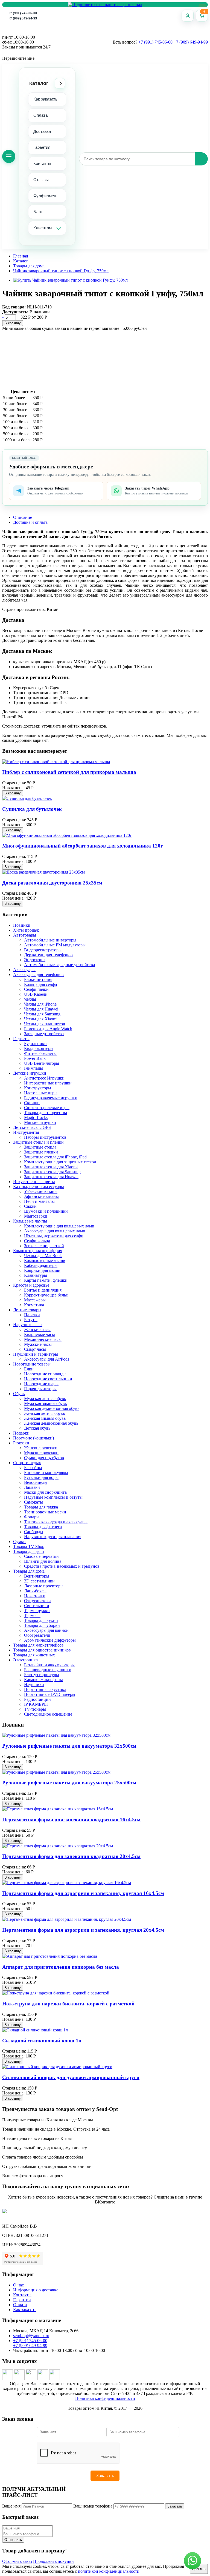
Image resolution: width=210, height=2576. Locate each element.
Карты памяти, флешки (46, 1280)
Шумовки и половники (46, 1211)
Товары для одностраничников (42, 1650)
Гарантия (42, 147)
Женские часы (37, 1329)
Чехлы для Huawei (41, 1009)
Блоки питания (38, 979)
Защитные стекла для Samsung (52, 1172)
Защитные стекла (40, 1147)
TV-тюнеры (35, 1709)
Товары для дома (29, 266)
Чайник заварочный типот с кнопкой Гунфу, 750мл (61, 271)
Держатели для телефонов (48, 955)
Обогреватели (37, 1635)
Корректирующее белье (46, 1295)
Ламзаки (32, 1487)
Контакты (42, 163)
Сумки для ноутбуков (44, 1458)
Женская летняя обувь (44, 1413)
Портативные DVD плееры (50, 1694)
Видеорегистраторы (43, 950)
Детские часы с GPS (32, 1127)
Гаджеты (21, 1039)
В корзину (13, 323)
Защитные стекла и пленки (38, 1142)
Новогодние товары (32, 1364)
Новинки (22, 925)
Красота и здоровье (31, 1285)
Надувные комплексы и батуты (53, 1497)
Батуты (31, 1320)
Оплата (40, 115)
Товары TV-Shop (29, 1546)
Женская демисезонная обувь (51, 1423)
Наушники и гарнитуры (36, 1354)
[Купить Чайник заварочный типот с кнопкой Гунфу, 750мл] (70, 280)
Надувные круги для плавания (53, 1537)
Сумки (19, 1542)
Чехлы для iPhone (40, 1004)
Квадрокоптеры (39, 1048)
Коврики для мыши (42, 1270)
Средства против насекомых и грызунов (62, 1566)
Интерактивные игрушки (48, 1083)
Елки (29, 1369)
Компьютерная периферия (38, 1251)
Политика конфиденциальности (105, 2398)
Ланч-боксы (35, 1591)
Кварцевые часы (40, 1334)
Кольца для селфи (41, 984)
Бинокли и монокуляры (46, 1472)
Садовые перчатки (41, 1556)
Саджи (30, 1206)
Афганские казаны (41, 1196)
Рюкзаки (21, 1443)
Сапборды (34, 1532)
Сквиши (32, 1103)
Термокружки (37, 1611)
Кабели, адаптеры (41, 1265)
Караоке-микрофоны (43, 1680)
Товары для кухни (41, 1620)
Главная (21, 256)
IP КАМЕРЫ (36, 1704)
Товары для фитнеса (43, 1527)
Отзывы (41, 180)
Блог (38, 212)
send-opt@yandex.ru (31, 2336)
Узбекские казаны (41, 1191)
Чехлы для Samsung (42, 1014)
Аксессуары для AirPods (47, 1359)
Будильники (35, 1044)
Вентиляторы (37, 1576)
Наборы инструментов (45, 1137)
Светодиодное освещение (48, 1714)
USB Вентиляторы (42, 1063)
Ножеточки (35, 1596)
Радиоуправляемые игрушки (51, 1098)
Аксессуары (24, 970)
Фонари (31, 1517)
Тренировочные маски (45, 1512)
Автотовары (25, 935)
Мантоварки (36, 1216)
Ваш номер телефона (93, 2506)
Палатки (32, 1315)
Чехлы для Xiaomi (41, 1019)
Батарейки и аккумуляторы (49, 1665)
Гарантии (22, 2300)
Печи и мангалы (39, 1201)
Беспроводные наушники (48, 1670)
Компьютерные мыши (45, 1260)
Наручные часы (28, 1325)
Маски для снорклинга (45, 1492)
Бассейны (33, 1468)
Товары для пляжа (41, 1507)
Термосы (32, 1615)
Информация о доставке (36, 2290)
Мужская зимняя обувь (45, 1403)
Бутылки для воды (41, 1477)
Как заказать (45, 99)
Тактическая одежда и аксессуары (56, 1522)
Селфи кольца (37, 1241)
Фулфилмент (46, 196)
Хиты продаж (26, 930)
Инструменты (26, 1132)
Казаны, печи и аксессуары (39, 1187)
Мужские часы (38, 1344)
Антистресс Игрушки (44, 1078)
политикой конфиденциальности (109, 2571)
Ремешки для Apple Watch (48, 1029)
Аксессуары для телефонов (38, 974)
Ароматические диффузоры (50, 1640)
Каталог (39, 83)
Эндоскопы (35, 960)
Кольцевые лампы (30, 1221)
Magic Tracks (36, 1117)
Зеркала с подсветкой (44, 1246)
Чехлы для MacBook (43, 1256)
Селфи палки (36, 989)
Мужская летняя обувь (45, 1399)
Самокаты (33, 1502)
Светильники (37, 1606)
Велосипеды (36, 1482)
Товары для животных (34, 1655)
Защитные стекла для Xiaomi (51, 1167)
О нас (18, 2285)
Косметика (34, 1305)
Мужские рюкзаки (41, 1453)
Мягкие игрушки (40, 1122)
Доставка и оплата (30, 522)
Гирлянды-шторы (40, 1389)
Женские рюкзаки (41, 1448)
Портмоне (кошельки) (33, 1438)
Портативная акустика (45, 1689)
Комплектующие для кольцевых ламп (59, 1226)
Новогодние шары (41, 1384)
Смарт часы (35, 1349)
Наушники (34, 1685)
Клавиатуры (36, 1275)
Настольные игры (41, 1093)
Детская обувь (37, 1428)
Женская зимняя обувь (45, 1418)
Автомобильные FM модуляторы (55, 945)
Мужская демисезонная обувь (52, 1408)
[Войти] (188, 16)
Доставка (42, 131)
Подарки (21, 1433)
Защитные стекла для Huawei (51, 1177)
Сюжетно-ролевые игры (47, 1108)
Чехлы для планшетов (45, 1024)
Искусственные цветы (34, 1182)
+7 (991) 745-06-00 (23, 13)
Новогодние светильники (48, 1379)
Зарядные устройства (44, 1034)
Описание (23, 517)
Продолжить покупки (53, 2561)
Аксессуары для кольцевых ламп (55, 1231)
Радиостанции (37, 1699)
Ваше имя (11, 2506)
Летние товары (27, 1310)
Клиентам (43, 228)
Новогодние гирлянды (45, 1374)
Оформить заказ (17, 2561)
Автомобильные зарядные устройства (59, 965)
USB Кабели (36, 994)
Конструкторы (38, 1088)
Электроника (25, 1660)
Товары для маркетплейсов (38, 1645)
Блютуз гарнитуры (42, 1675)
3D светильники (39, 1581)
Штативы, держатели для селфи (54, 1236)
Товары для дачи (29, 1551)
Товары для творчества (46, 1113)
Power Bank (35, 1058)
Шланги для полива (43, 1561)
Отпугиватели (37, 1601)
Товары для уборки (42, 1625)
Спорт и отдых (27, 1463)
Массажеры (35, 1300)
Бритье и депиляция (43, 1290)
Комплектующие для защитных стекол (60, 1162)
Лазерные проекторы (44, 1586)
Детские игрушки (30, 1073)
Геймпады (33, 1068)
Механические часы (43, 1339)
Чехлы (30, 999)
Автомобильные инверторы (50, 940)
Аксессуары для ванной (46, 1630)
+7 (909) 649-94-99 (23, 18)
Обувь (19, 1394)
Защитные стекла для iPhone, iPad (55, 1157)
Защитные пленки (41, 1152)
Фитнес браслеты (40, 1053)
